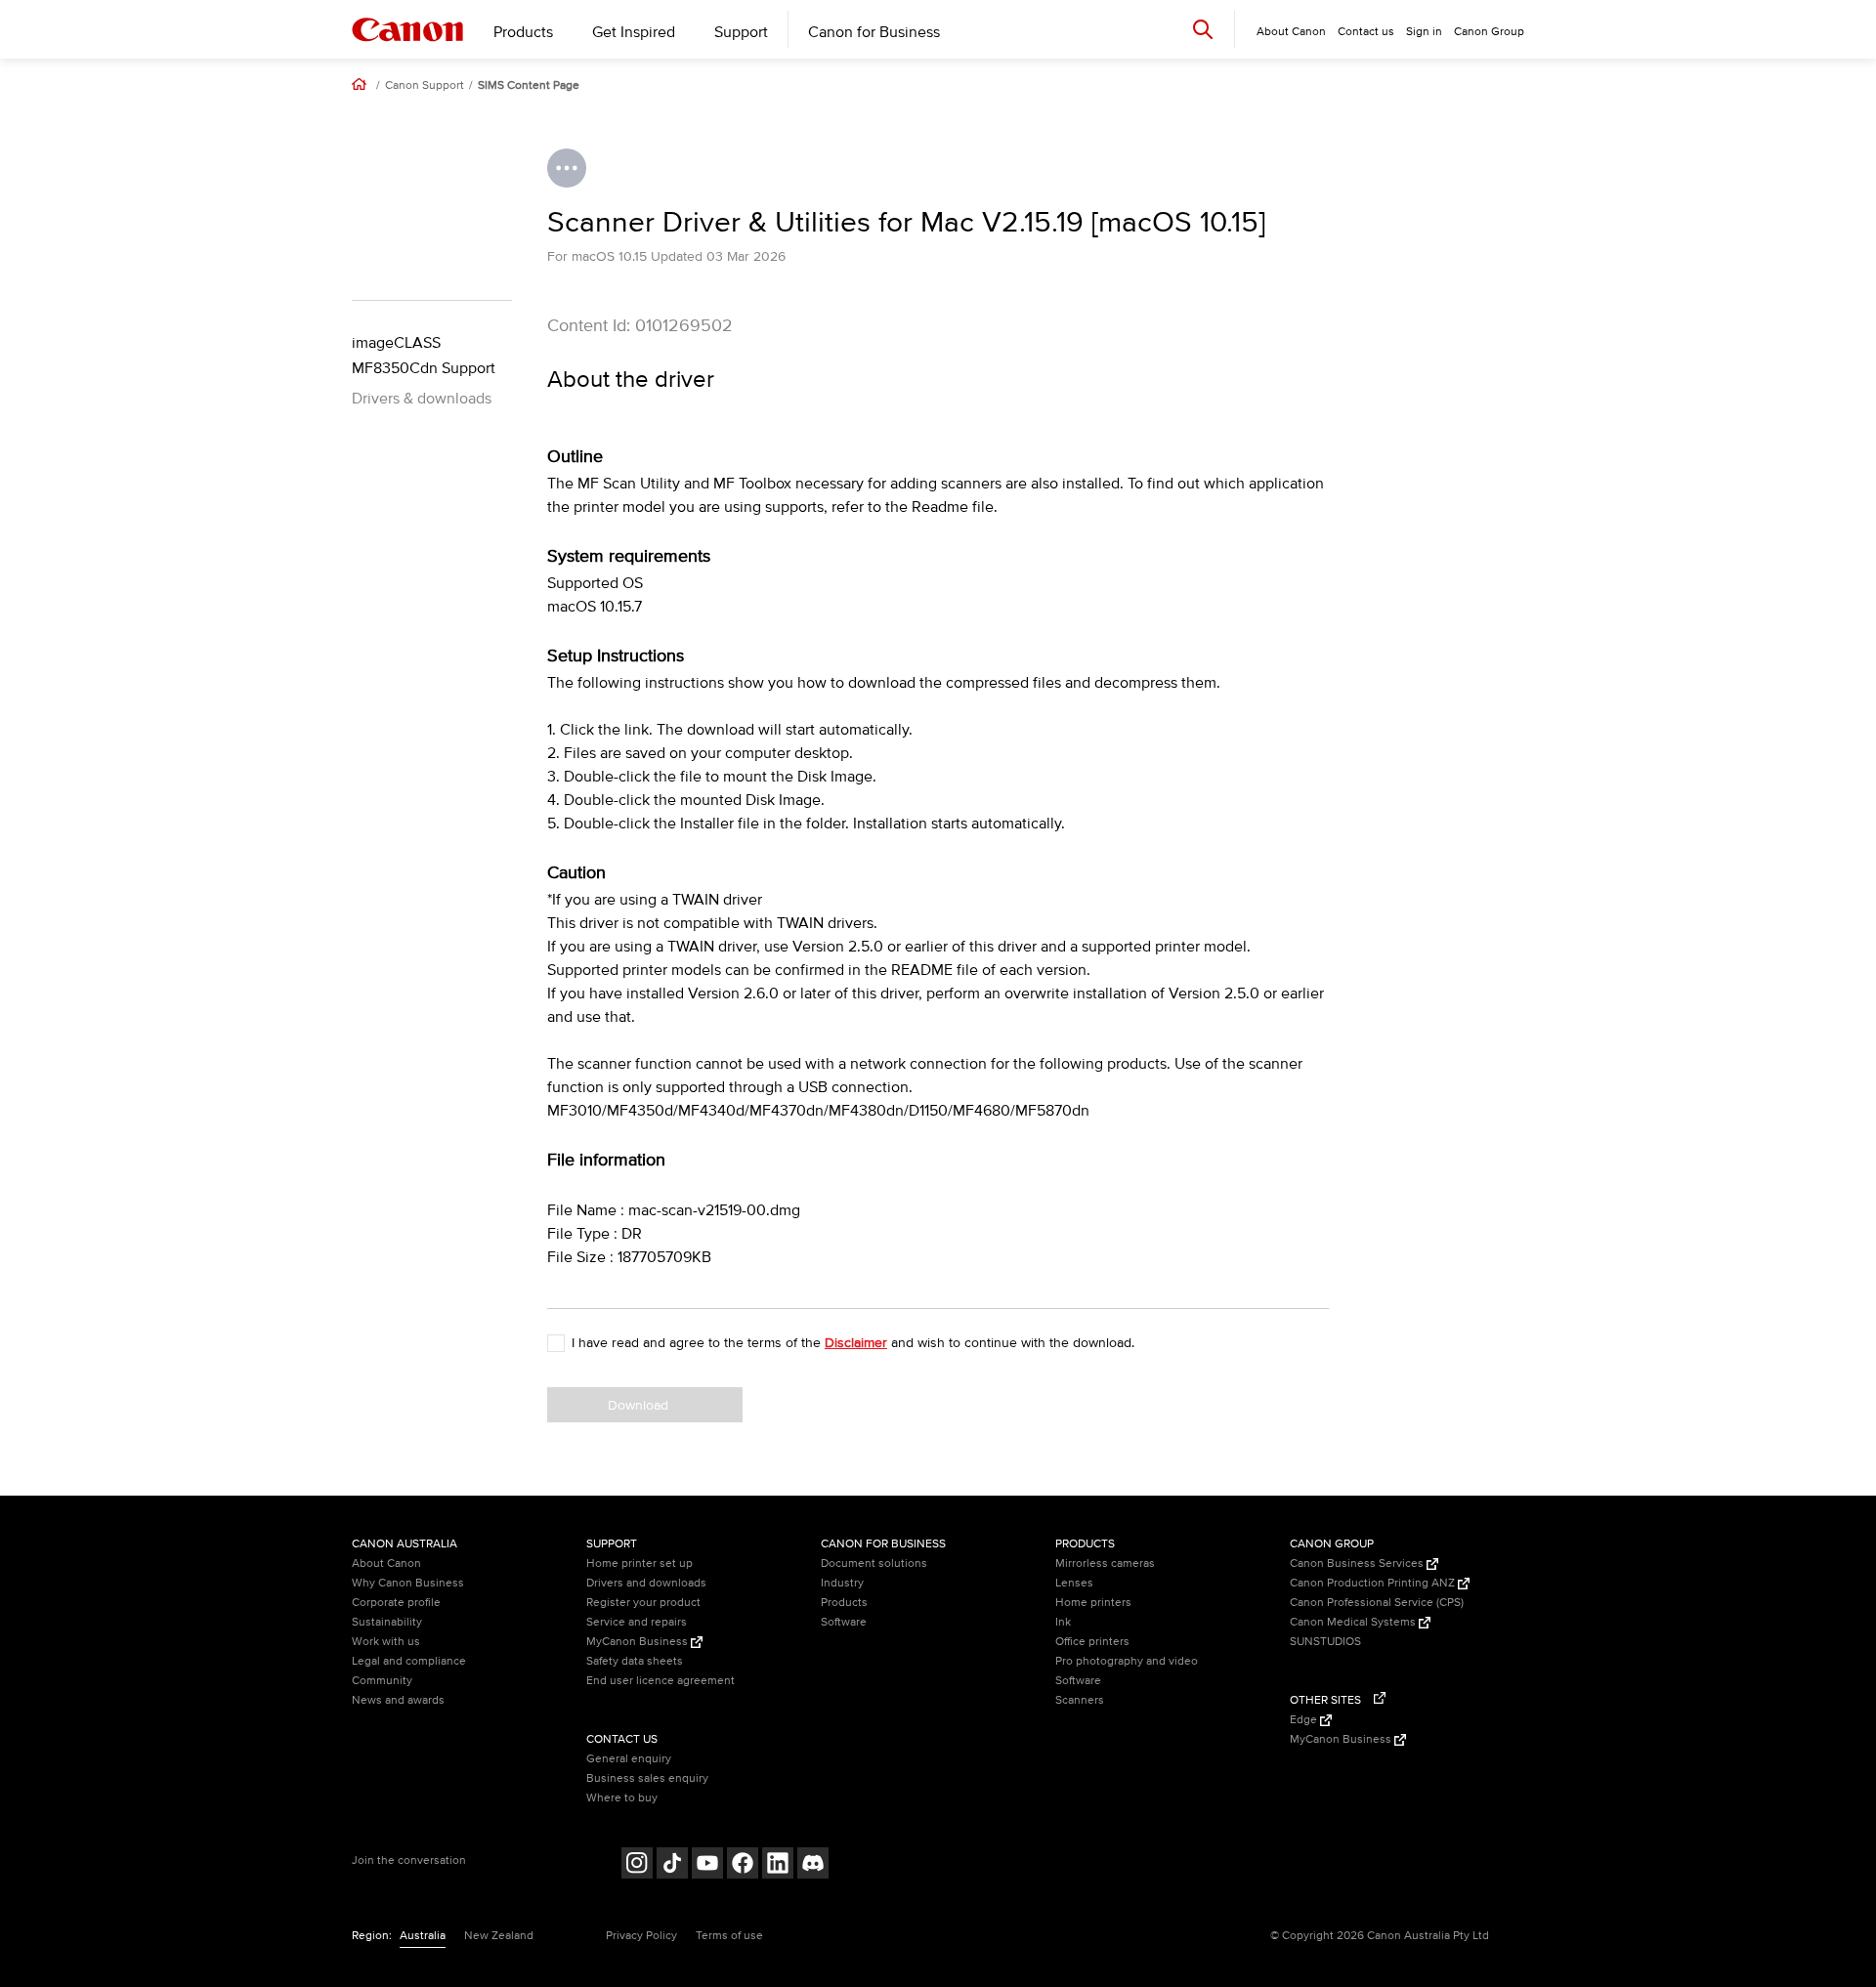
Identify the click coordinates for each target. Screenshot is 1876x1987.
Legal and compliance (409, 1661)
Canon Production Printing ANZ (1374, 1583)
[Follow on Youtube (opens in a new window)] (707, 1865)
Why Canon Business (408, 1583)
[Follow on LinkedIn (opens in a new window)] (778, 1865)
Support (741, 32)
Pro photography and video (1127, 1661)
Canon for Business (874, 32)
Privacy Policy (641, 1936)
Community (382, 1681)
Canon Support (425, 86)
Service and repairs (637, 1622)
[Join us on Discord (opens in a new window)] (813, 1865)
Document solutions (874, 1564)
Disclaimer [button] (856, 1343)
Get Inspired (634, 32)
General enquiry (629, 1759)
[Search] (1203, 29)
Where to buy (622, 1798)
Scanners (1080, 1700)
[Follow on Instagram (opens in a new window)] (637, 1865)
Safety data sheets (635, 1661)
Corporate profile (396, 1603)
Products (523, 32)
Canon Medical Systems (1354, 1622)
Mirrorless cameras (1105, 1564)
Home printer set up (640, 1564)
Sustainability (387, 1622)
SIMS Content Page (529, 86)
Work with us (386, 1642)
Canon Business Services (1358, 1564)
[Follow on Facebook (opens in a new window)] (743, 1865)
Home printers (1093, 1603)
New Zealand (499, 1936)
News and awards (398, 1700)
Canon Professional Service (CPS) (1377, 1603)
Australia (423, 1936)
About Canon (386, 1564)
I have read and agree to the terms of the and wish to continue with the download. (853, 1343)
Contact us (1366, 32)
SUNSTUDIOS (1325, 1642)
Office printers (1092, 1642)
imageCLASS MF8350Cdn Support (424, 356)
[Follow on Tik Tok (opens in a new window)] (672, 1865)
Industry (842, 1583)
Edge (1305, 1720)
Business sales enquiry (647, 1778)
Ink (1063, 1622)
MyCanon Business (639, 1642)
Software (844, 1622)
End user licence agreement (661, 1681)
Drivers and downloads (646, 1583)
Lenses (1074, 1583)
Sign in (1424, 32)
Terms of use (729, 1936)
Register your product (643, 1603)
